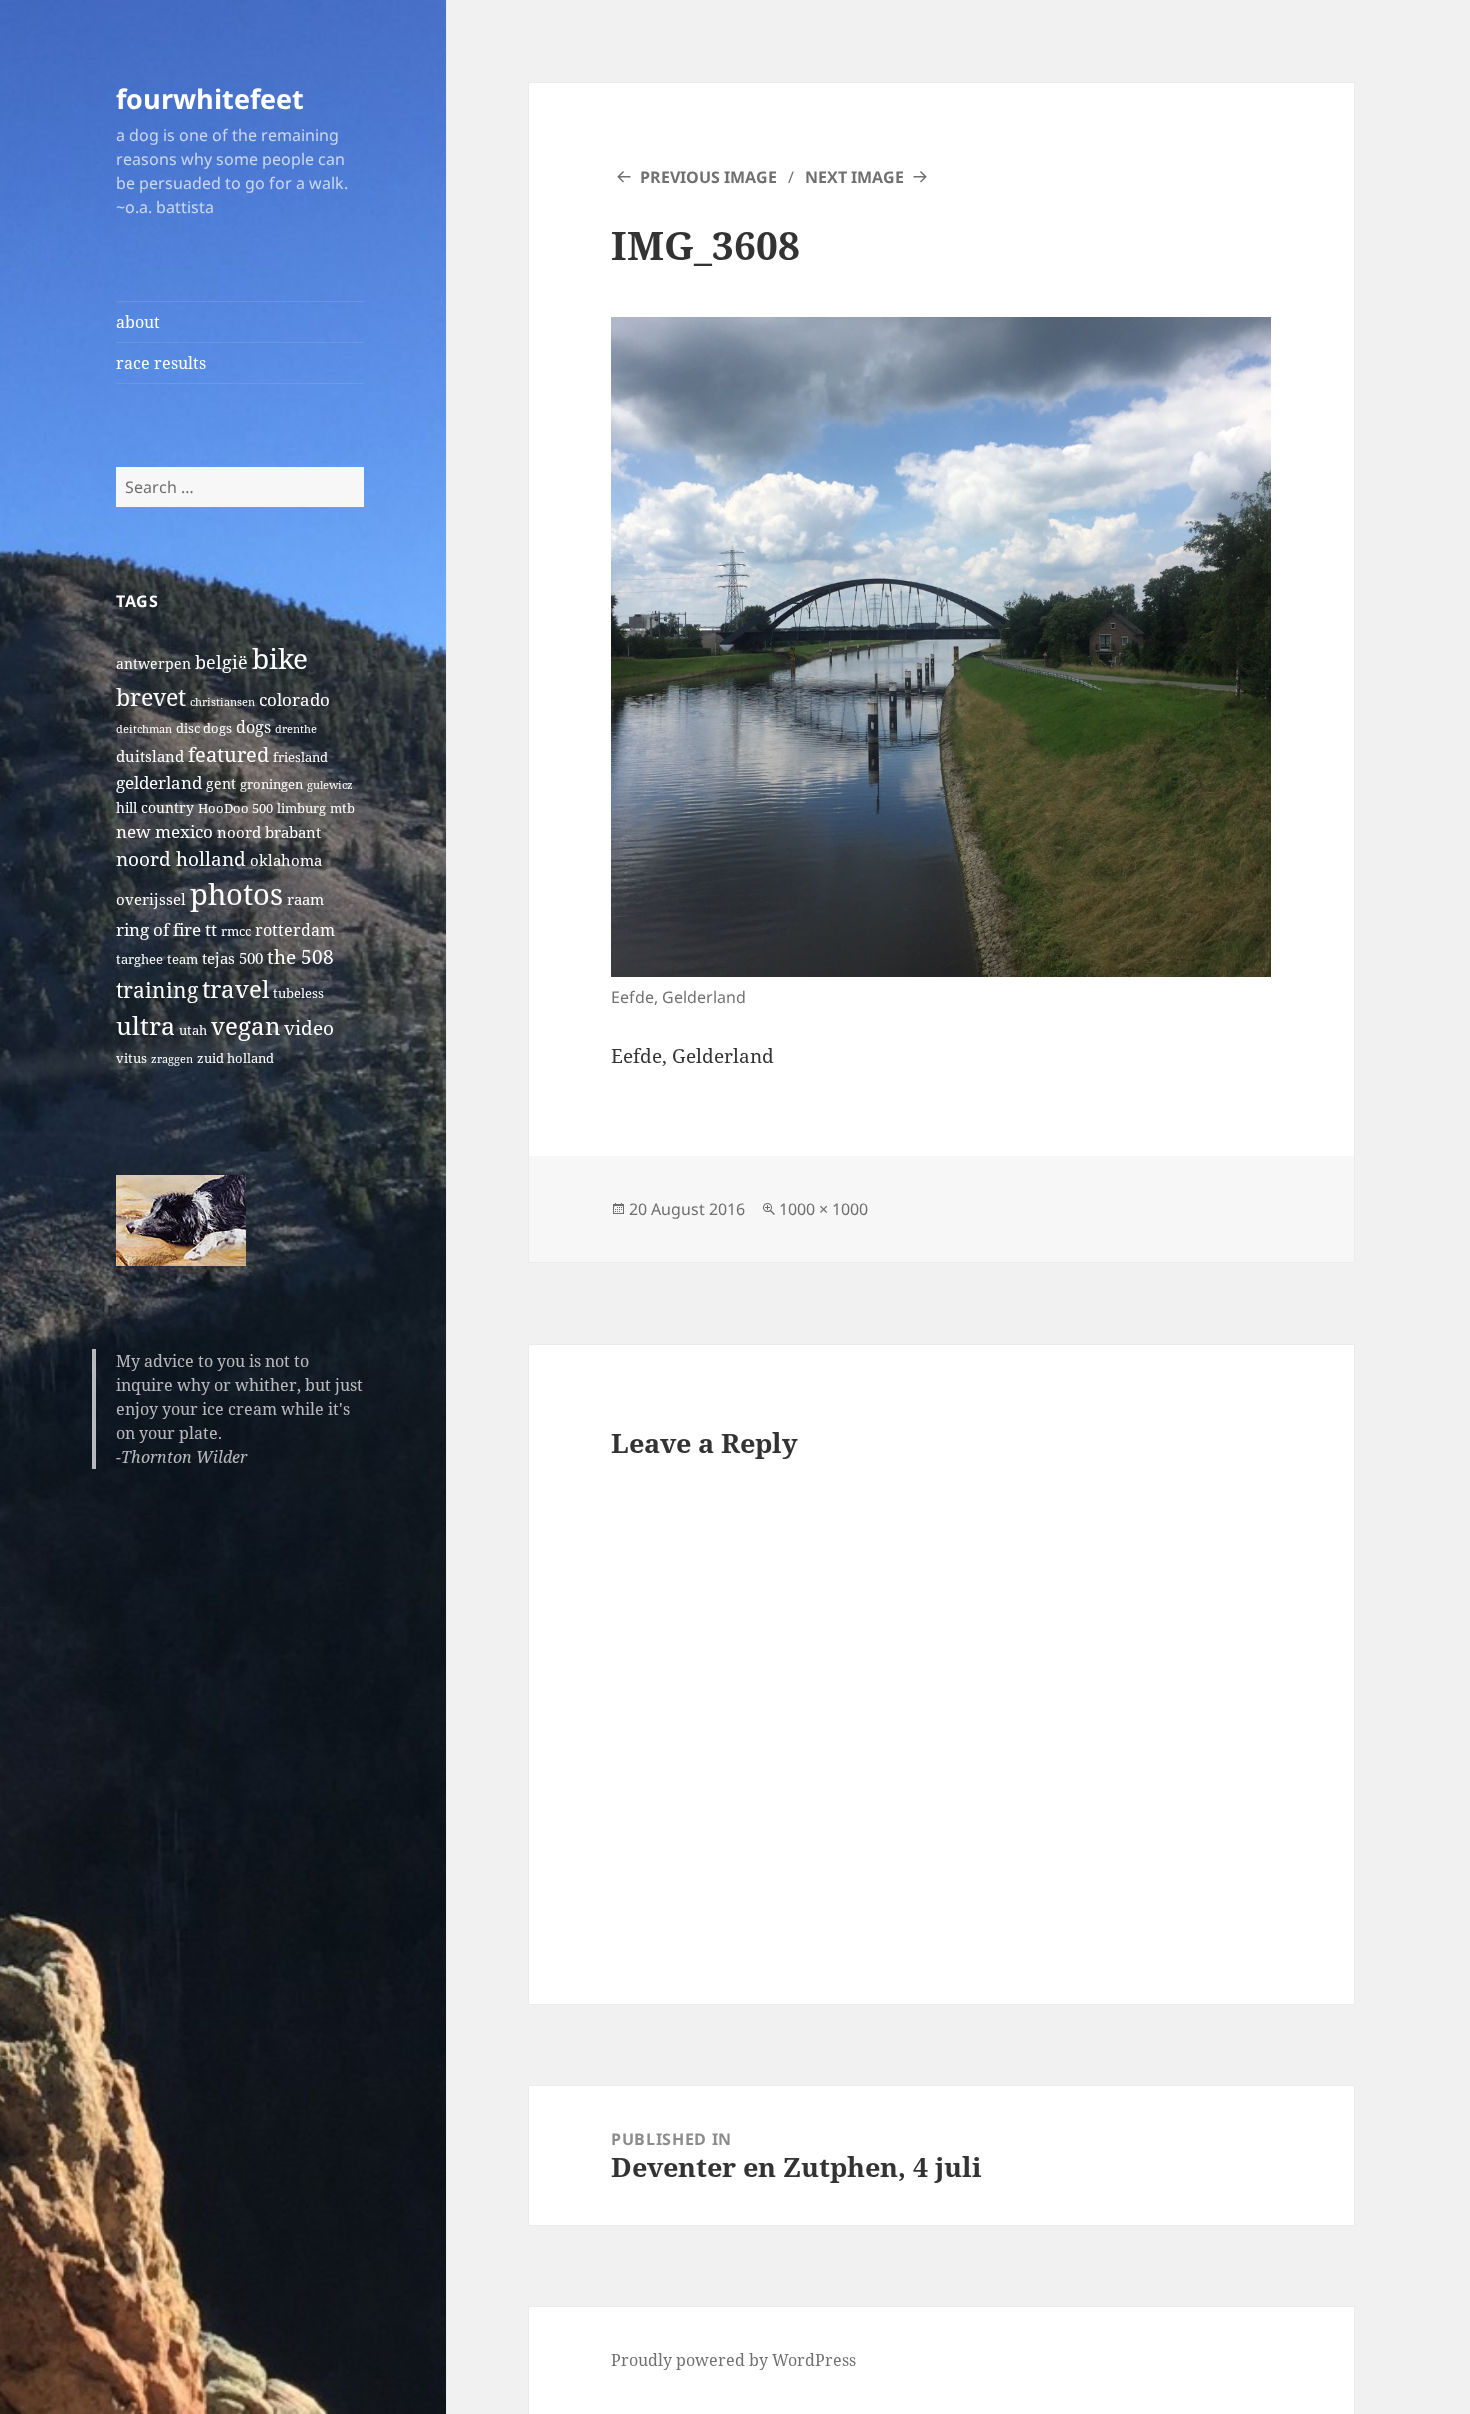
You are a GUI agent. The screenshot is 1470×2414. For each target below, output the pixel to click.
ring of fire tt (166, 929)
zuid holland (235, 1058)
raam (305, 899)
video (309, 1027)
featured (228, 754)
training (157, 989)
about (138, 322)
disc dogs (204, 728)
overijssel (151, 899)
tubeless (298, 993)
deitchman (144, 729)
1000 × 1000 (823, 1209)
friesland (300, 757)
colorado (294, 699)
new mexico (164, 831)
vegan (245, 1026)
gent (221, 783)
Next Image (854, 177)
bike (280, 658)
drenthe (296, 729)
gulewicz (330, 785)
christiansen (222, 702)
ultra (145, 1025)
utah (193, 1030)
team (182, 959)
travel (235, 988)
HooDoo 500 (235, 808)
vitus (131, 1058)
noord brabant (269, 832)
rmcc (236, 931)
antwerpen (153, 663)
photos (236, 894)
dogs (253, 727)
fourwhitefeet (210, 98)
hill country (155, 807)
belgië (221, 661)
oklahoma (286, 860)
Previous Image (708, 177)
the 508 (300, 956)
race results (161, 363)
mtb (342, 808)
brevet (151, 697)
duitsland (150, 756)
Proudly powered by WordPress (733, 2360)
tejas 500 (232, 958)
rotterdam (295, 930)
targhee (139, 959)
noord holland (181, 858)
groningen (271, 784)
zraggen (172, 1059)
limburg (301, 808)
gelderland (159, 782)
